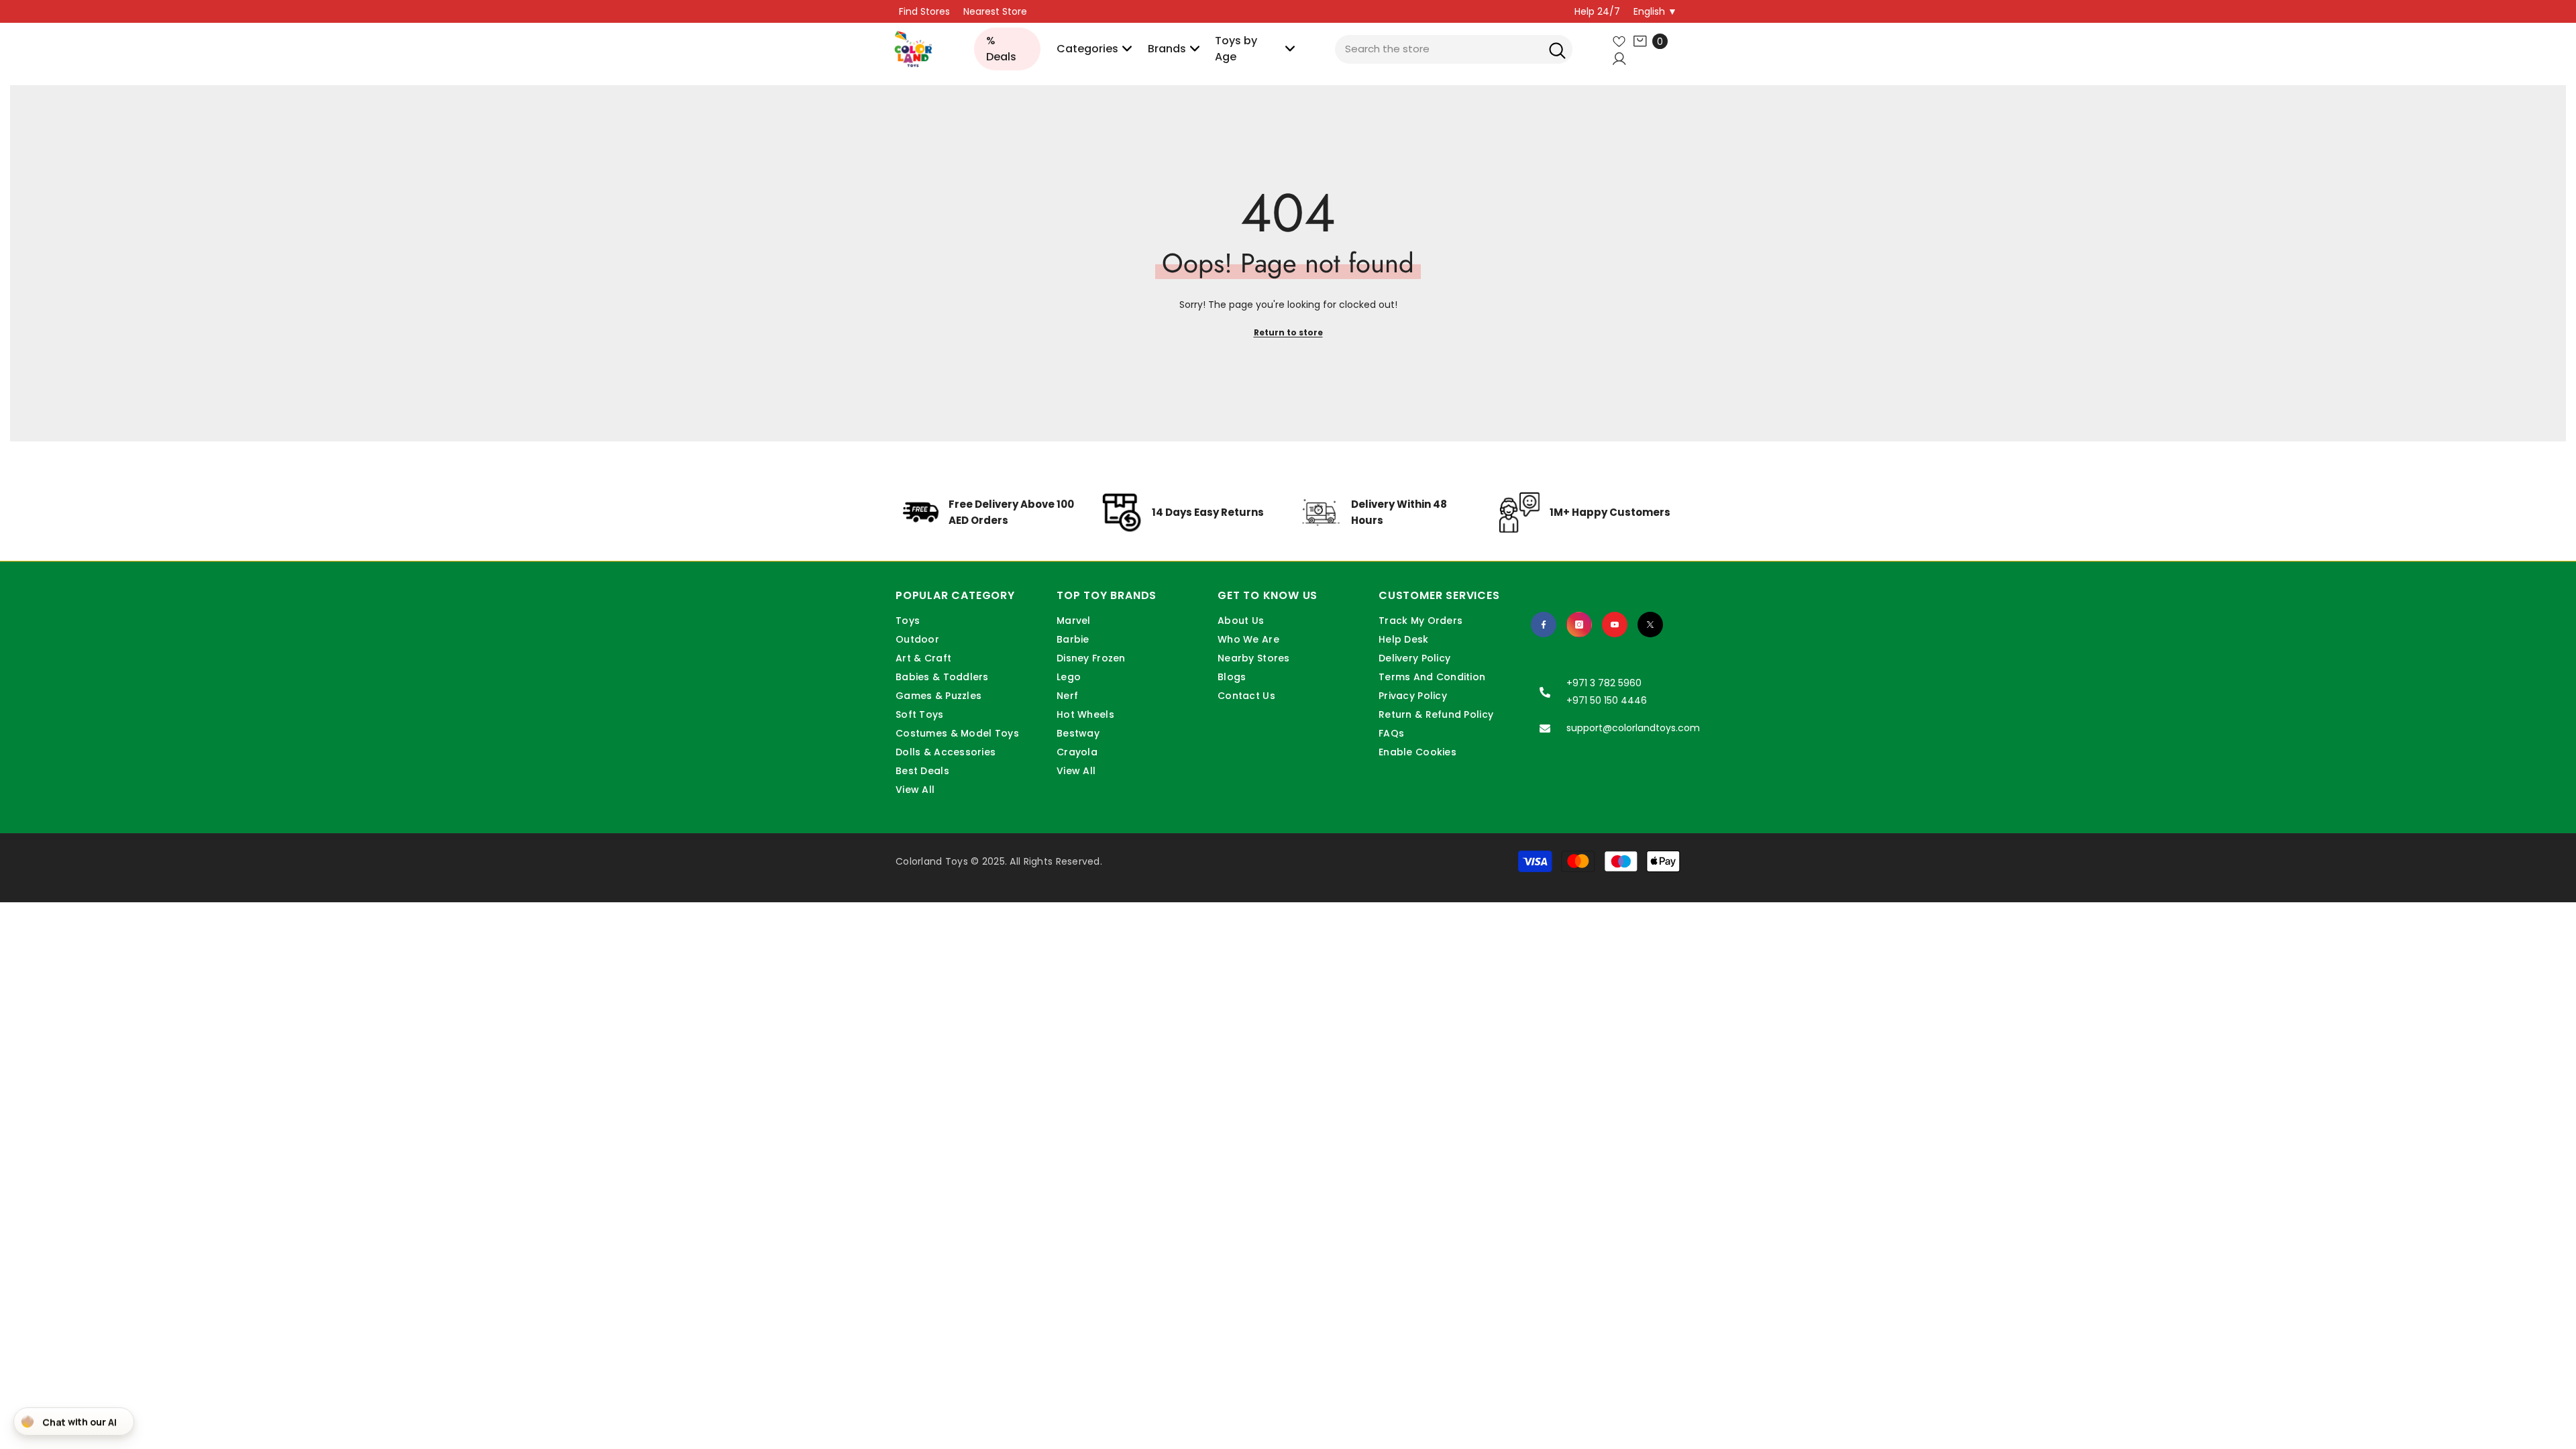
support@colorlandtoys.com (1633, 728)
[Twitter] (1650, 625)
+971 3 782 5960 (1604, 683)
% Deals (1001, 49)
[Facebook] (1544, 625)
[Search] (1557, 49)
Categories (1087, 49)
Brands (1167, 49)
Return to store (1288, 332)
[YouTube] (1615, 625)
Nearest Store (995, 11)
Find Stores (924, 11)
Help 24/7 (1597, 11)
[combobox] (1454, 49)
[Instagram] (1579, 625)
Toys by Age (1236, 49)
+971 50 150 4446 (1607, 700)
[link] (990, 523)
